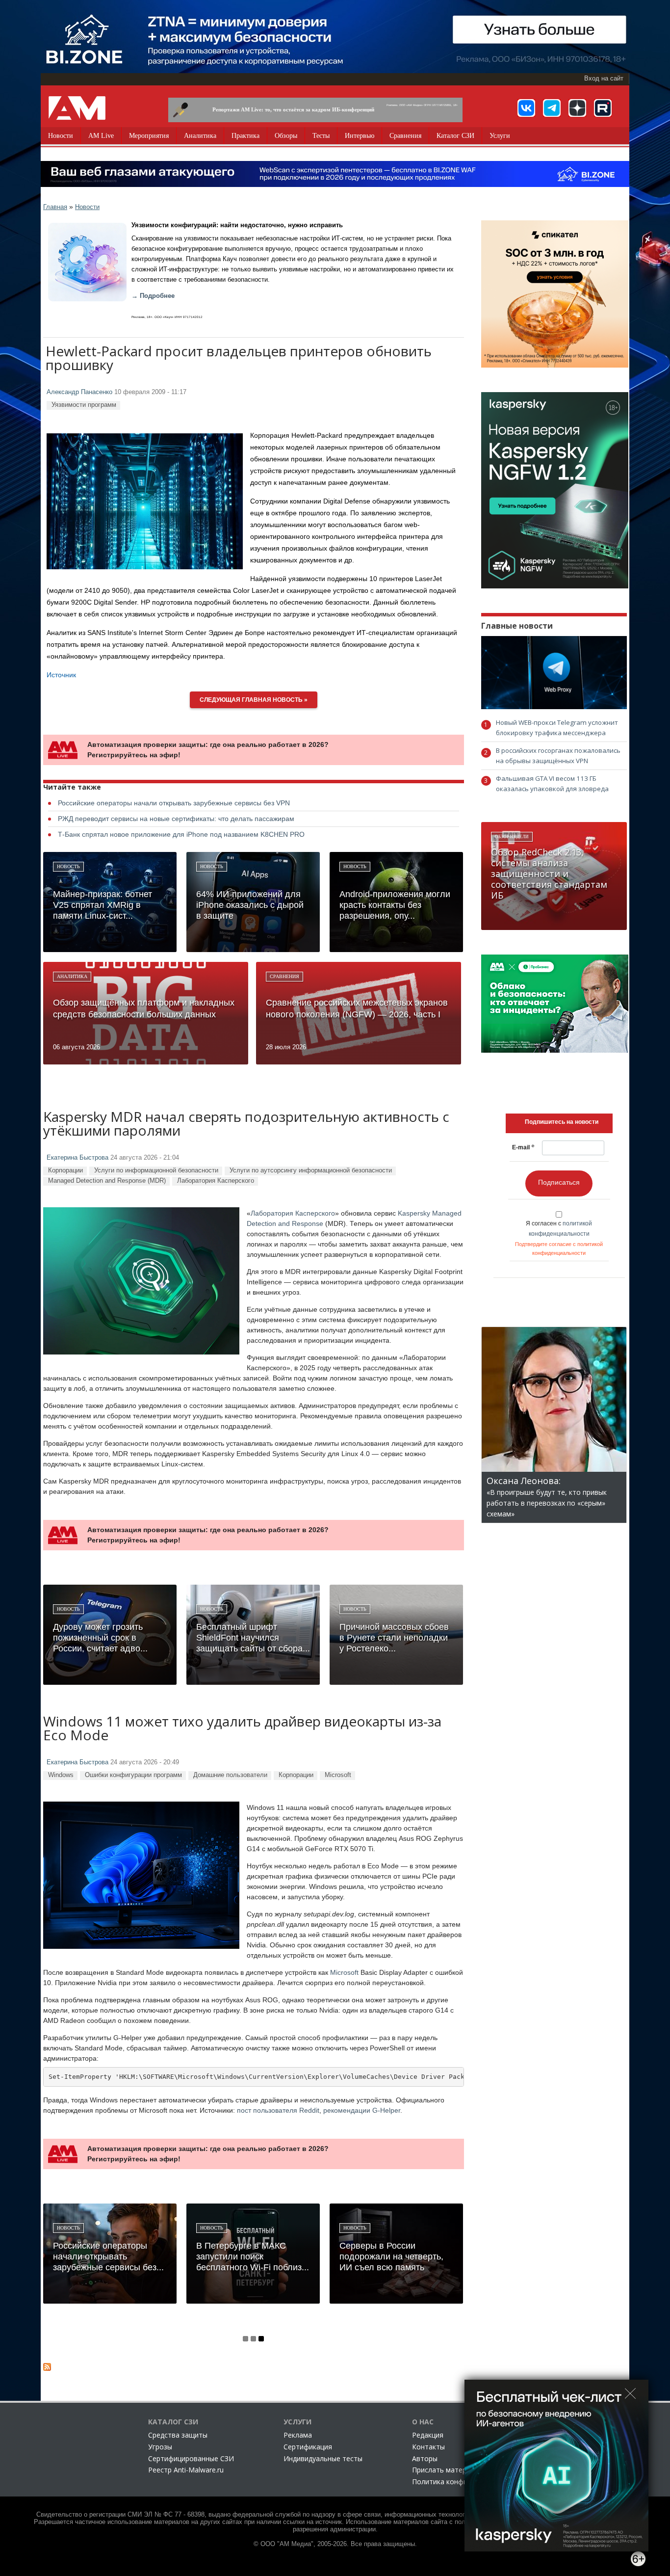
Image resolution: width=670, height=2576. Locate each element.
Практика (245, 136)
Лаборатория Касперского (216, 1181)
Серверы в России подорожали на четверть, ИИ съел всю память (391, 2257)
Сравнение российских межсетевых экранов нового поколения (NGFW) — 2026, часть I (357, 1009)
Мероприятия (149, 136)
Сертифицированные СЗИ (191, 2458)
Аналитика (200, 136)
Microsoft (338, 1775)
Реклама (298, 2435)
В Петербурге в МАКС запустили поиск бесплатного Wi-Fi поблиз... (253, 2257)
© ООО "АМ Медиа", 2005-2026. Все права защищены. (335, 2544)
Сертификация (308, 2447)
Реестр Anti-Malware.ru (186, 2470)
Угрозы (160, 2447)
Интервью (360, 136)
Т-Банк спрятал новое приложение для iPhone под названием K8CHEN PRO (181, 834)
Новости (61, 136)
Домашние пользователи (230, 1775)
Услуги (500, 136)
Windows (61, 1775)
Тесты (321, 136)
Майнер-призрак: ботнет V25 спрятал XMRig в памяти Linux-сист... (103, 905)
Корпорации (65, 1170)
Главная (55, 207)
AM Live (101, 136)
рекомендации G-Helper (362, 2110)
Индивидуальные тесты (323, 2458)
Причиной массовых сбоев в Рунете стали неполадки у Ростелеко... (394, 1638)
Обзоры (286, 136)
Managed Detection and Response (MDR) (107, 1181)
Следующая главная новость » (254, 700)
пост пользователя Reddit (278, 2110)
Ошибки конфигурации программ (133, 1775)
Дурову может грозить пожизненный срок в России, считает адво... (100, 1638)
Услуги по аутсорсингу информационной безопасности (311, 1170)
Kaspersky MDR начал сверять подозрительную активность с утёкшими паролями (246, 1125)
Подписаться (559, 1182)
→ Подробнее (153, 296)
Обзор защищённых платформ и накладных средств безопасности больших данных (144, 1009)
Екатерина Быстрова (77, 1158)
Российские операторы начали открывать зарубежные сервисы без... (108, 2257)
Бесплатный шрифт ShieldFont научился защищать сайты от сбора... (253, 1638)
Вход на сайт (604, 79)
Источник (61, 675)
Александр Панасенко (79, 392)
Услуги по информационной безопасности (156, 1170)
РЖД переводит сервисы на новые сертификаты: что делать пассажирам (176, 819)
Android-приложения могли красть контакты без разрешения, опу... (395, 905)
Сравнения (405, 136)
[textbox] (562, 1122)
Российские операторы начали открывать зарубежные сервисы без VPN (174, 803)
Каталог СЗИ (455, 136)
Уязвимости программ (84, 405)
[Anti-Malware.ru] (77, 108)
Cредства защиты (178, 2435)
